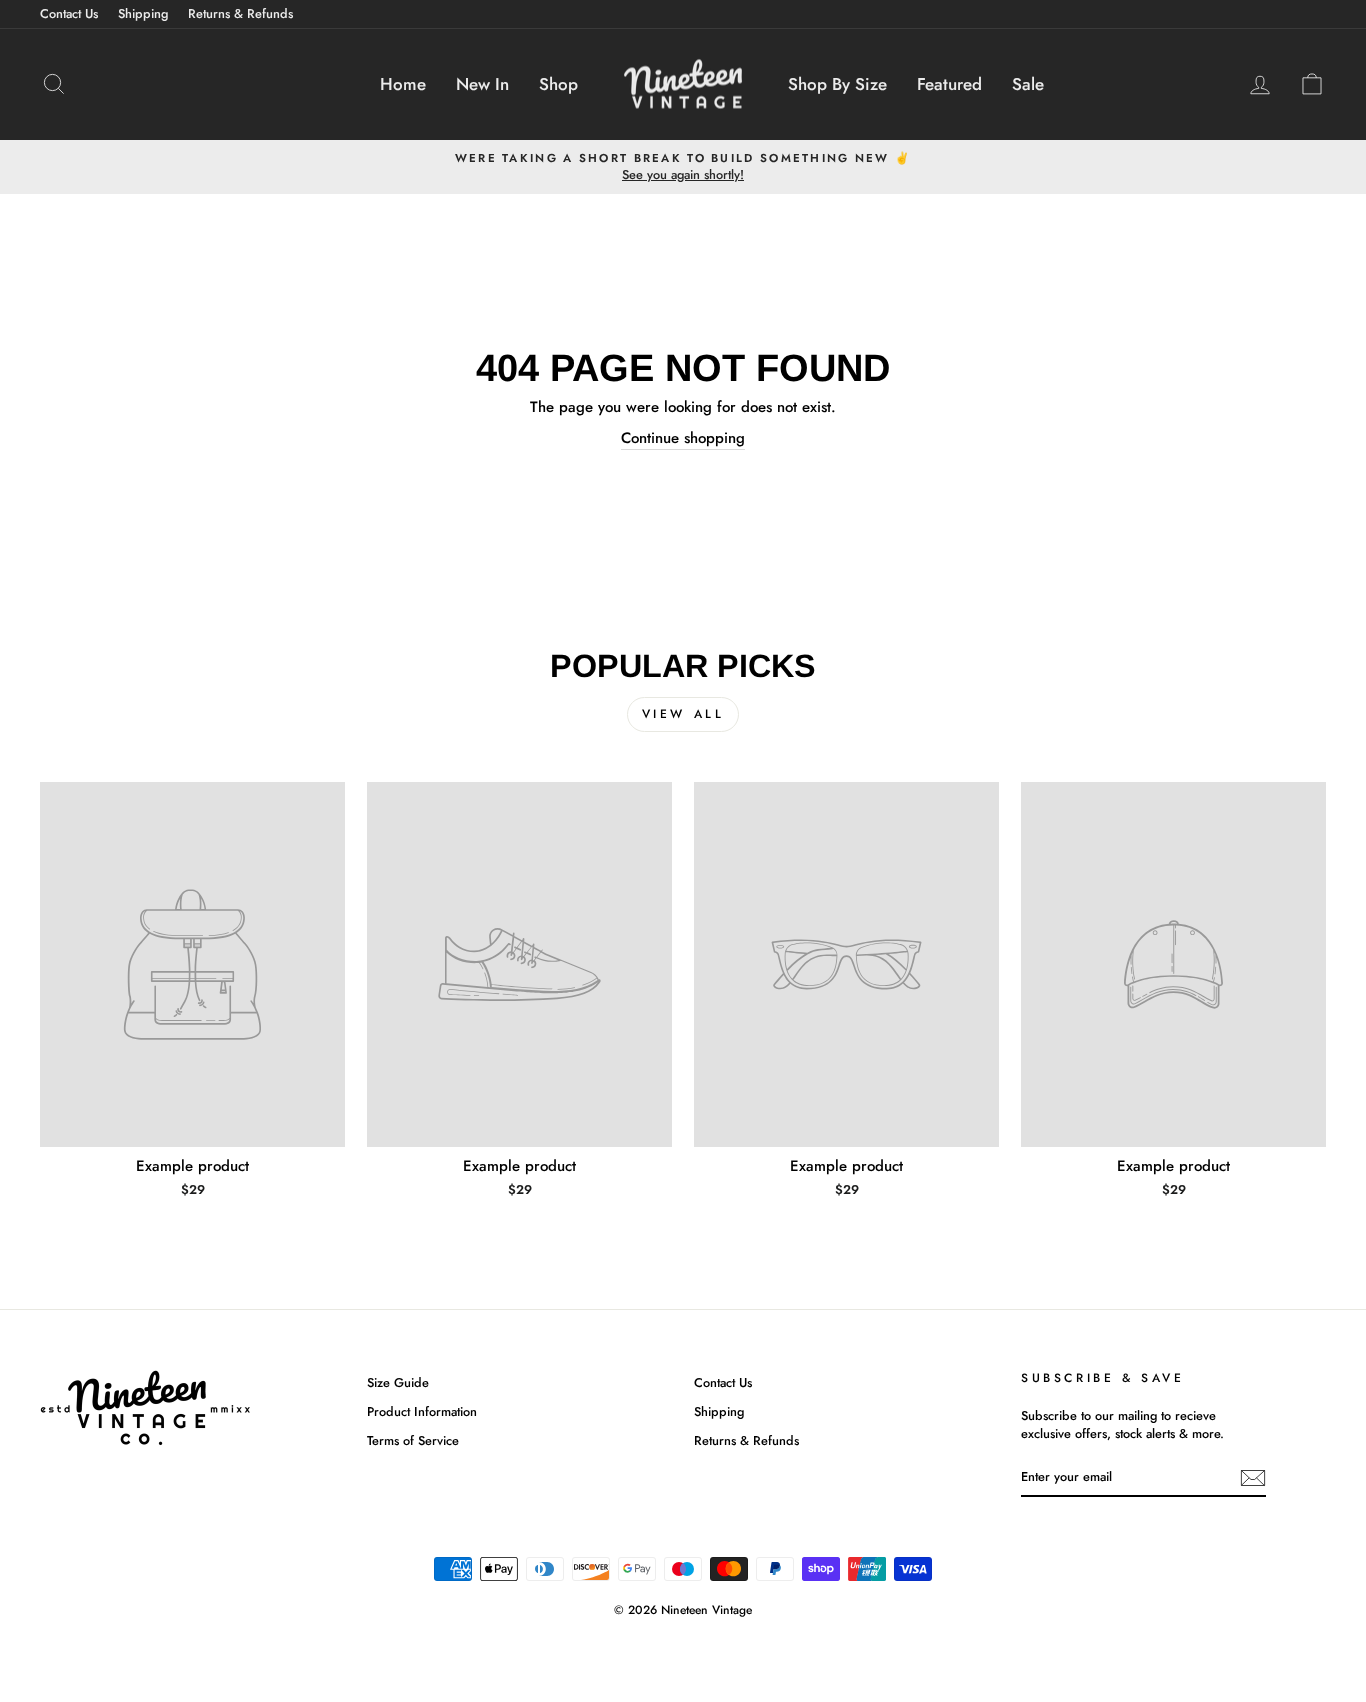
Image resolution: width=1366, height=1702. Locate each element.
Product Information (422, 1411)
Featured (949, 84)
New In (482, 84)
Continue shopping (683, 438)
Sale (1028, 84)
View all (683, 714)
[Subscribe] (1253, 1478)
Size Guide (398, 1382)
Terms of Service (413, 1440)
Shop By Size (837, 84)
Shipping (143, 13)
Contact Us (69, 13)
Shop (558, 84)
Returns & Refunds (240, 13)
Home (403, 84)
